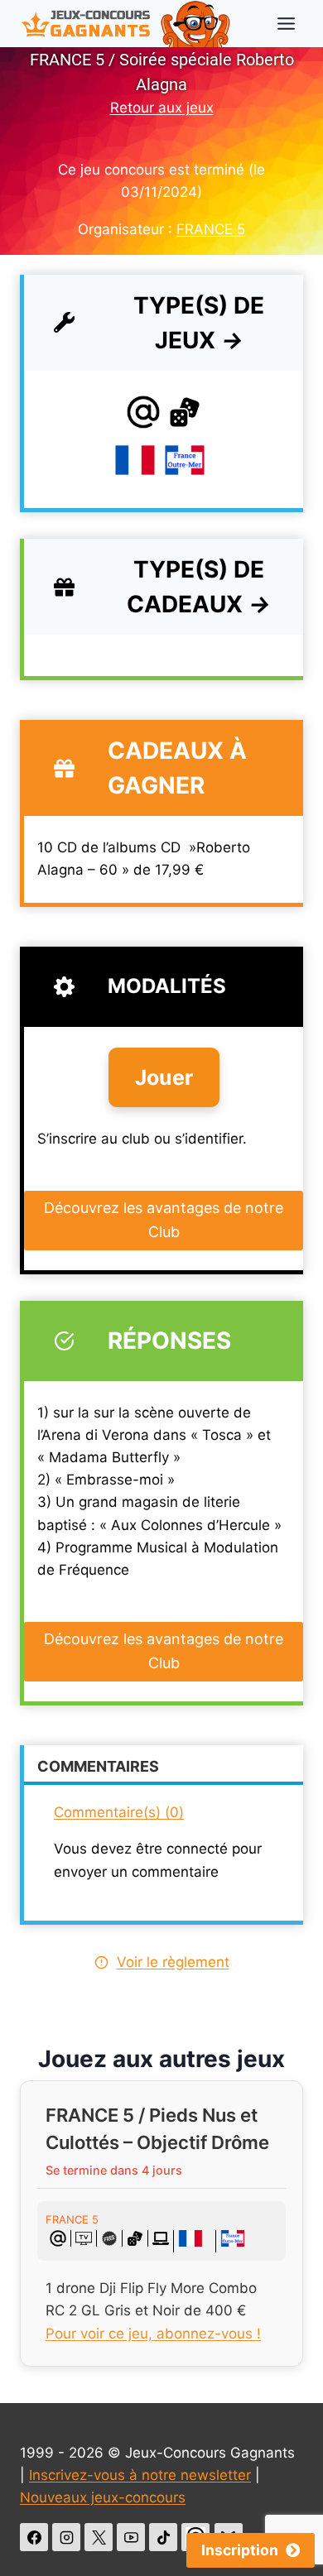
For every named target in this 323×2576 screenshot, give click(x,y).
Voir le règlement (173, 1962)
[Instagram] (66, 2537)
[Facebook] (34, 2537)
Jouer (164, 1077)
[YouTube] (131, 2537)
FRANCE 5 (211, 229)
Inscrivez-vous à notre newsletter (140, 2475)
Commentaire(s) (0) (119, 1812)
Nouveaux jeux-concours (103, 2497)
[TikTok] (163, 2537)
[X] (99, 2537)
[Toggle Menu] (286, 24)
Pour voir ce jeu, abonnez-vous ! (153, 2334)
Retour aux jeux (162, 108)
